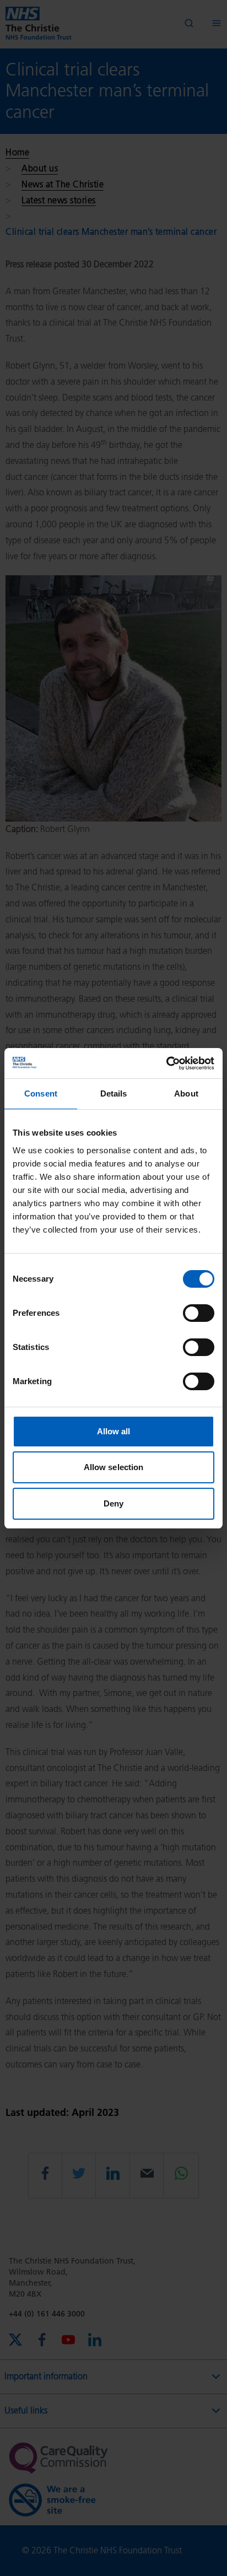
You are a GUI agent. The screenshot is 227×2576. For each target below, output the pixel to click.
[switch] (199, 1313)
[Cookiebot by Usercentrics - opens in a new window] (166, 1063)
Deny (113, 1503)
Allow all (114, 1431)
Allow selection (114, 1467)
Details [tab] (114, 1093)
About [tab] (186, 1093)
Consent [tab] (41, 1093)
